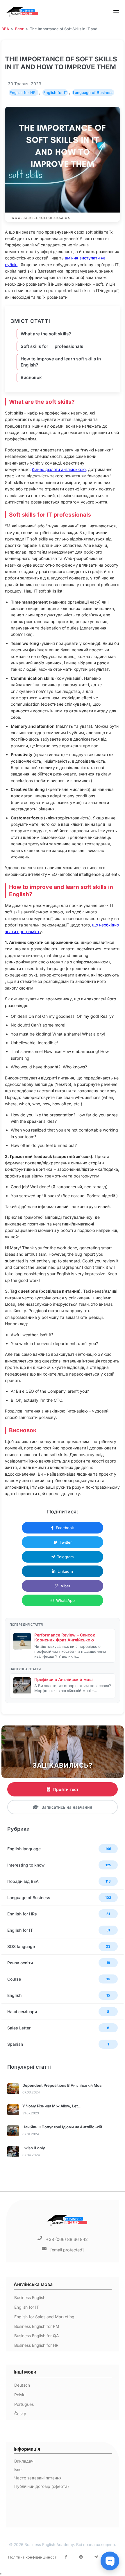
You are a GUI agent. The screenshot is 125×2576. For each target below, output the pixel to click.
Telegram (65, 1557)
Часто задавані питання (38, 2478)
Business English (30, 2297)
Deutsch (22, 2385)
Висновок (31, 377)
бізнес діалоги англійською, (59, 469)
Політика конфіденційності (33, 2557)
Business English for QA (37, 2336)
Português (24, 2404)
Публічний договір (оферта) (42, 2486)
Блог (19, 29)
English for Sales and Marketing (44, 2317)
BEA (5, 29)
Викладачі (24, 2461)
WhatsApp (65, 1600)
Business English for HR (36, 2345)
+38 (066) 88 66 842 (67, 2239)
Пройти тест (66, 1789)
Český (20, 2414)
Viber (66, 1586)
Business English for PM (37, 2326)
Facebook (65, 1528)
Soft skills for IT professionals (52, 346)
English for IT (55, 92)
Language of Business (93, 92)
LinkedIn (65, 1571)
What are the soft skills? (46, 334)
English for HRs (24, 92)
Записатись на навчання (67, 1807)
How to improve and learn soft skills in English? (61, 362)
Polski (20, 2395)
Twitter (66, 1542)
